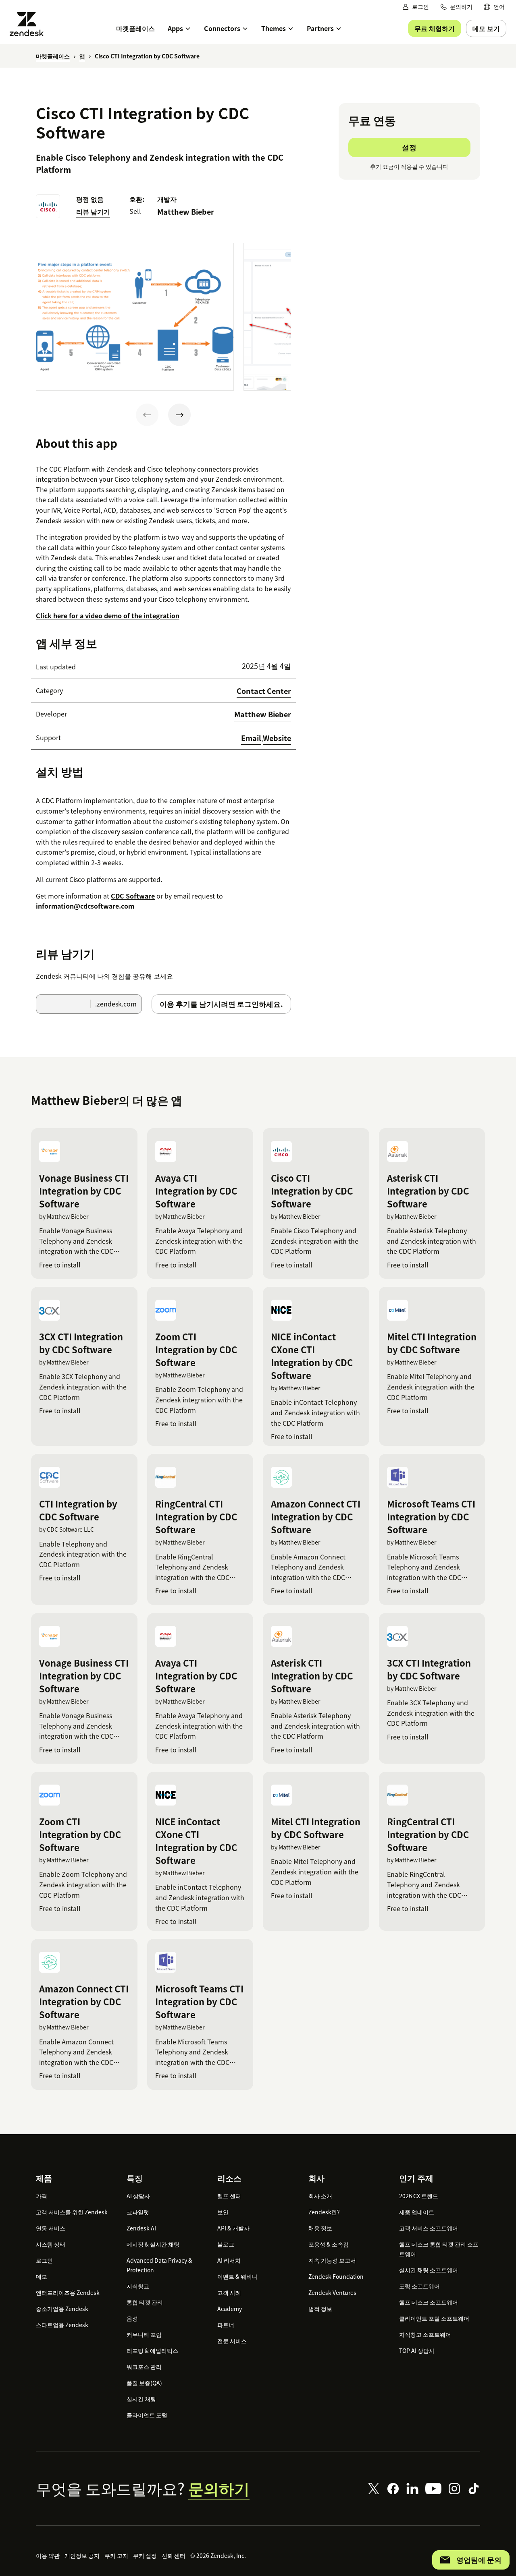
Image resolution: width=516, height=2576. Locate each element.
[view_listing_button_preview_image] (135, 317)
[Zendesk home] (30, 24)
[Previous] (147, 415)
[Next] (179, 415)
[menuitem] (494, 7)
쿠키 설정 (145, 2555)
